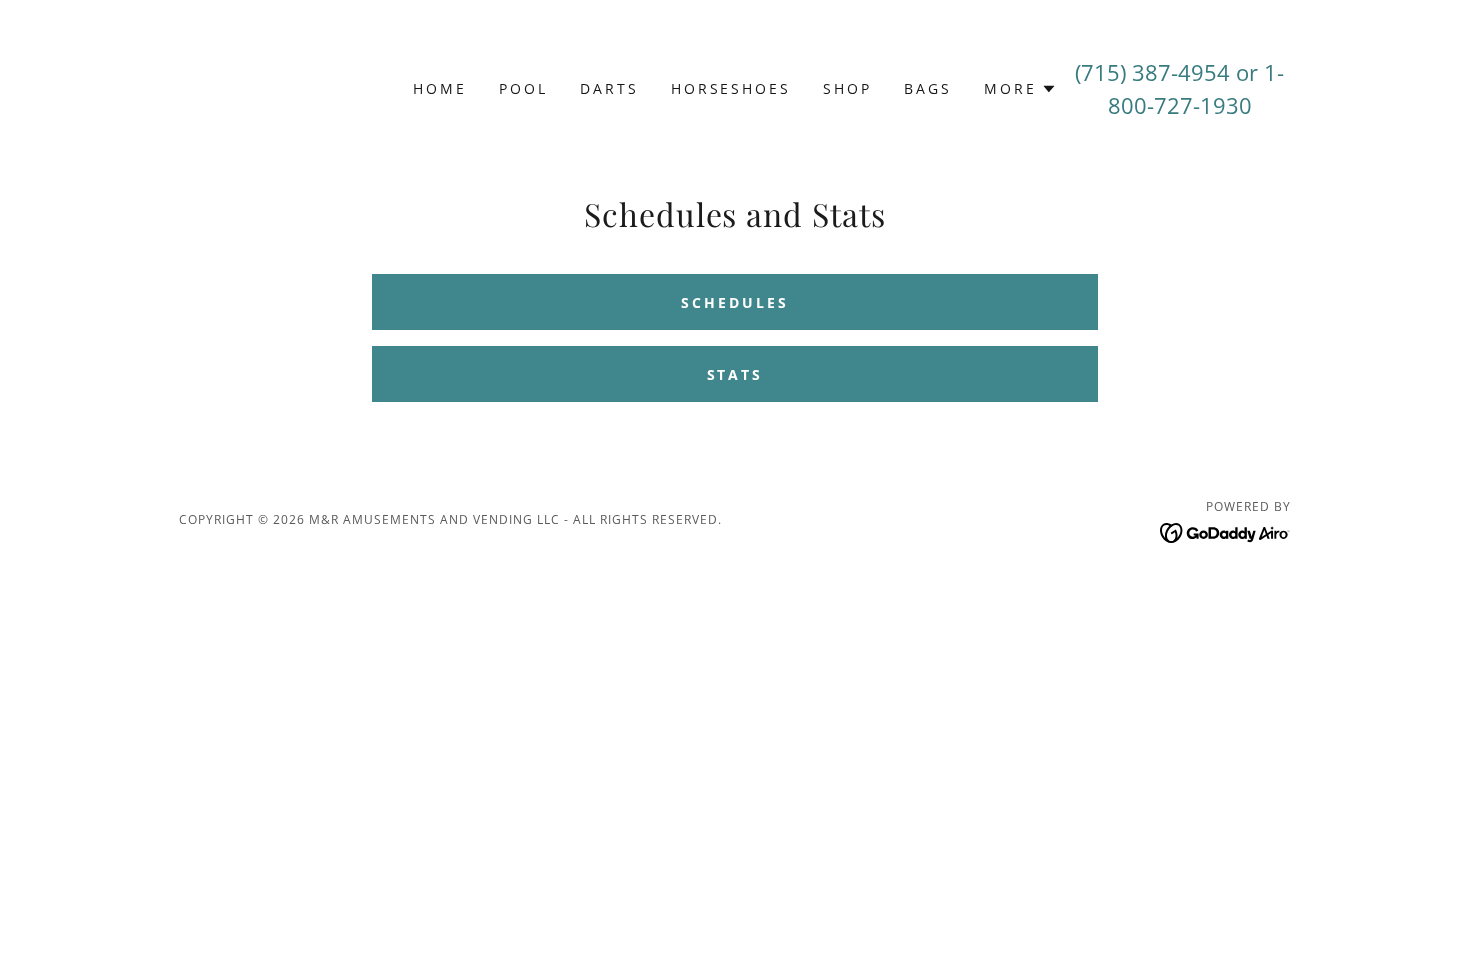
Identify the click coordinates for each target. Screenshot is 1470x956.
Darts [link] (609, 88)
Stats (735, 374)
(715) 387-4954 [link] (1152, 72)
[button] (1020, 89)
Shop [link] (847, 88)
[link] (1225, 531)
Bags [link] (928, 88)
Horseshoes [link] (731, 88)
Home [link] (440, 88)
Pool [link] (523, 88)
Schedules (735, 302)
